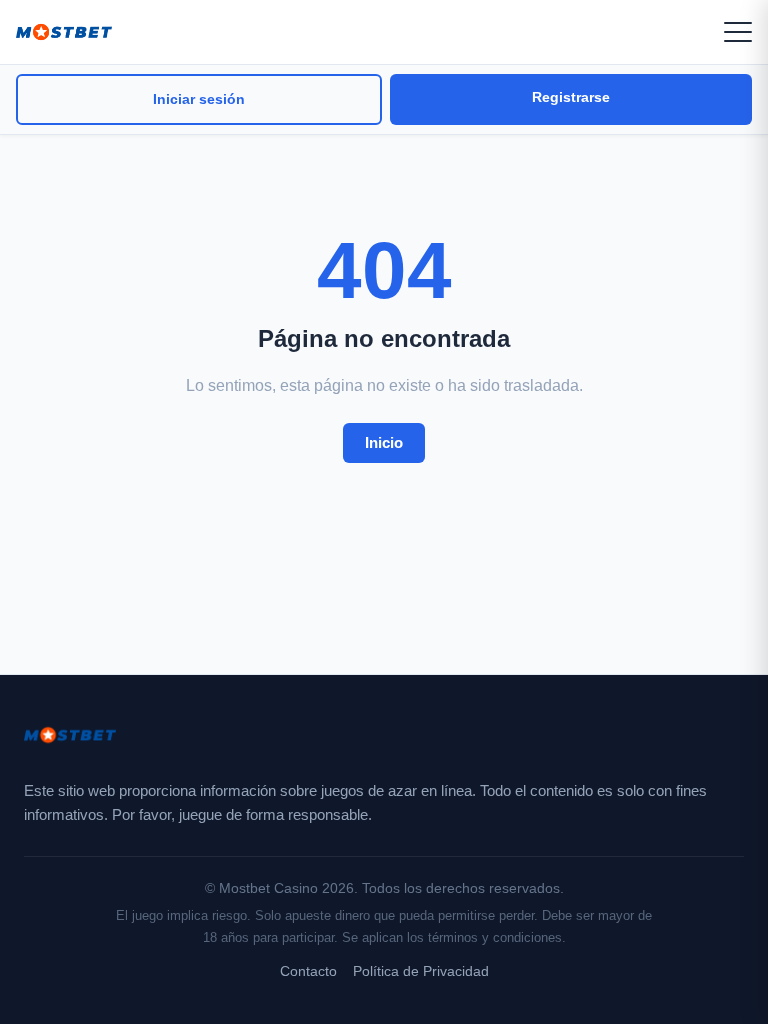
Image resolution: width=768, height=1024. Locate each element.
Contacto (308, 971)
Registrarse (571, 97)
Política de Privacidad (421, 971)
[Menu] (738, 32)
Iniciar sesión (199, 99)
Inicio (384, 442)
